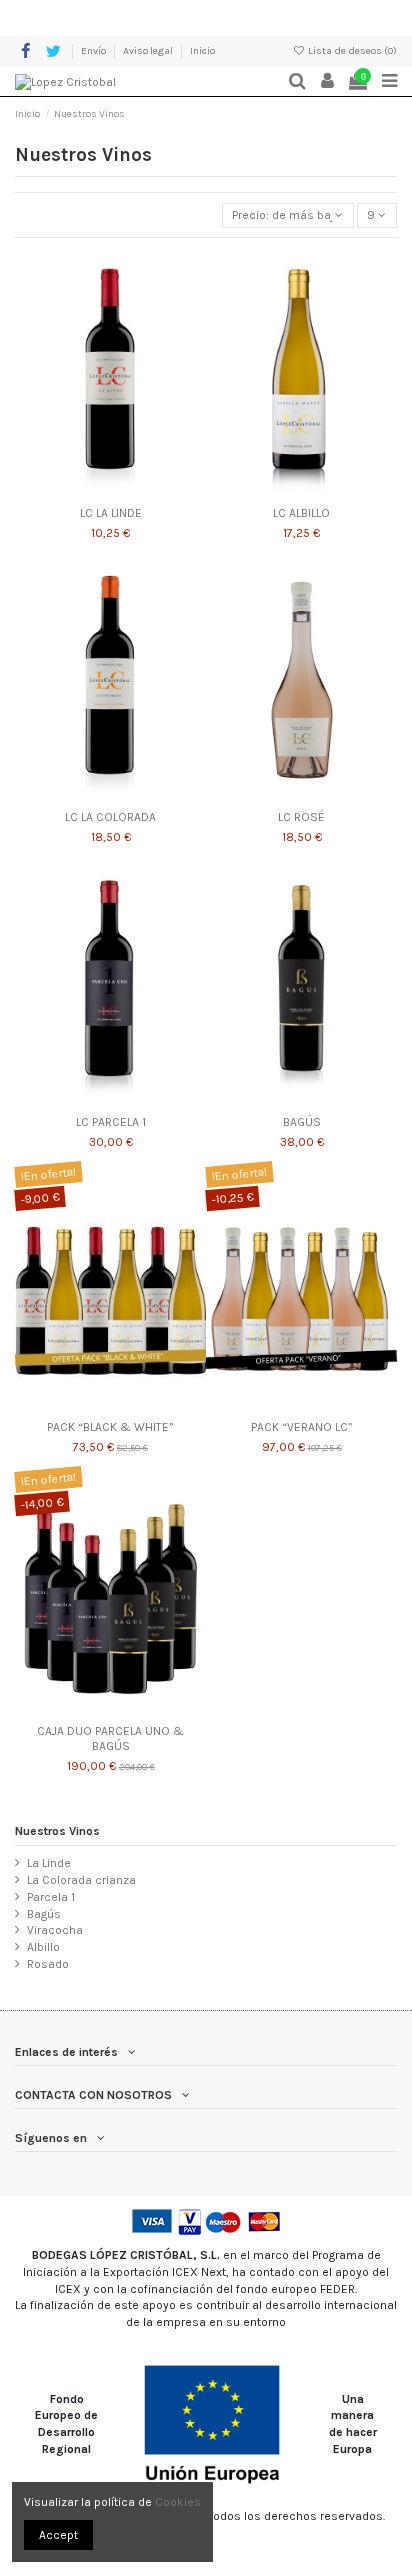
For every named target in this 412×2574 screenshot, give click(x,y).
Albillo (43, 1947)
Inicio (202, 51)
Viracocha (55, 1930)
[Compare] (111, 491)
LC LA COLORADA (110, 817)
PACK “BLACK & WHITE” (110, 1427)
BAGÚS (302, 1122)
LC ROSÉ (301, 817)
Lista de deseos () (351, 51)
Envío (94, 51)
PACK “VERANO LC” (302, 1427)
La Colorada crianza (81, 1880)
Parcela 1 (51, 1897)
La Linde (49, 1863)
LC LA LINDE (111, 513)
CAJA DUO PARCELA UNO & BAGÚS (110, 1738)
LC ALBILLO (301, 513)
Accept (58, 2535)
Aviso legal (149, 51)
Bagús (44, 1914)
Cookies (178, 2502)
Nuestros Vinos (57, 1831)
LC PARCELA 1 (111, 1122)
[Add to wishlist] (87, 491)
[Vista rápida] (134, 491)
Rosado (48, 1964)
